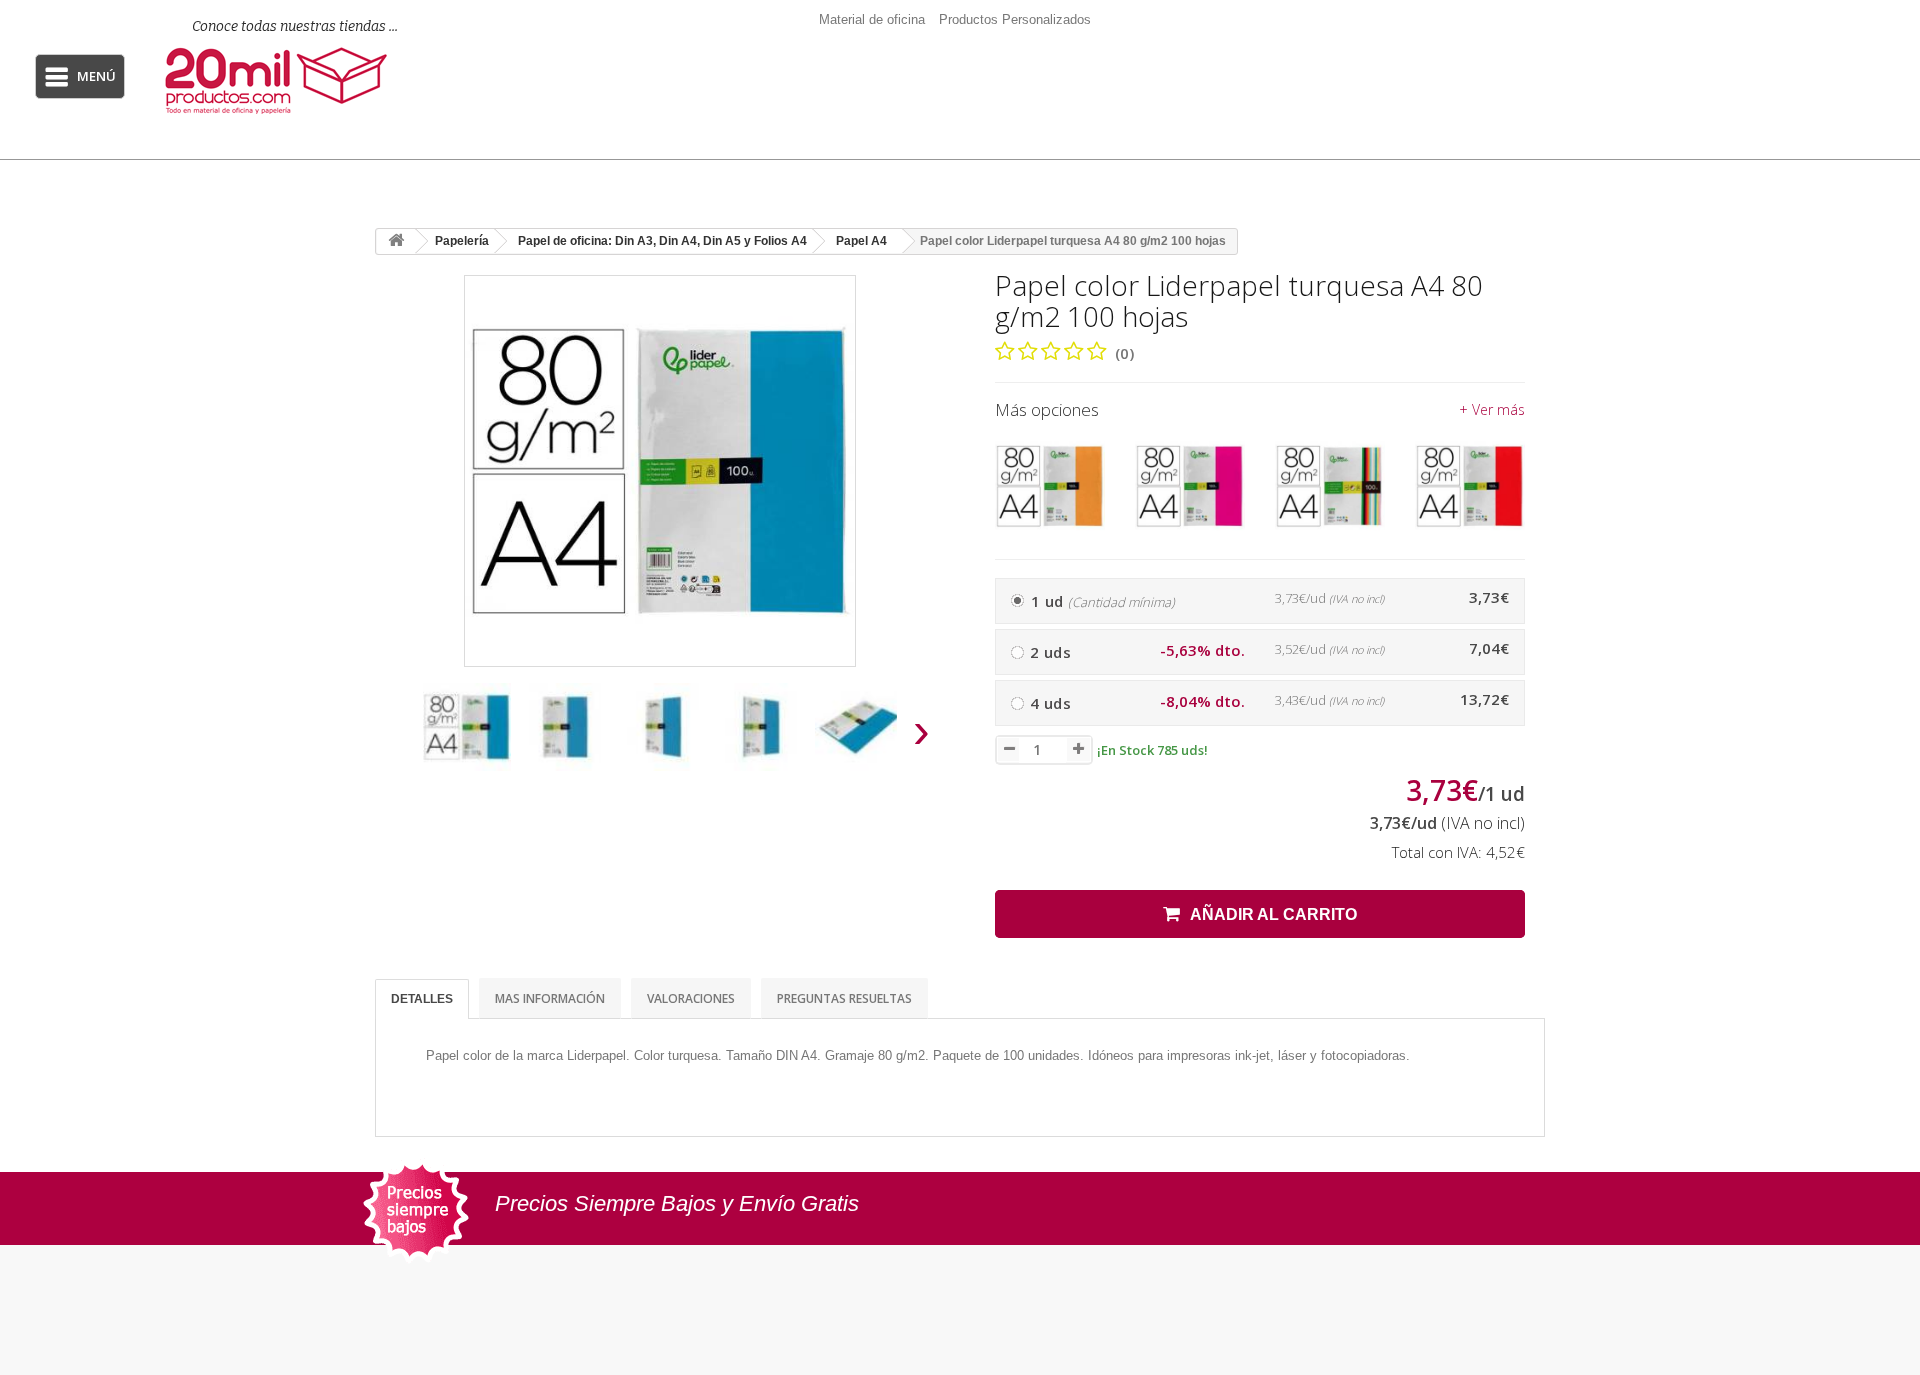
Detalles (422, 999)
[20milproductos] (282, 80)
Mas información (550, 998)
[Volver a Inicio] (396, 241)
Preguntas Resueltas (844, 998)
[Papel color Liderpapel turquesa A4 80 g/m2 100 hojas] (467, 727)
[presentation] (398, 736)
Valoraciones (691, 998)
